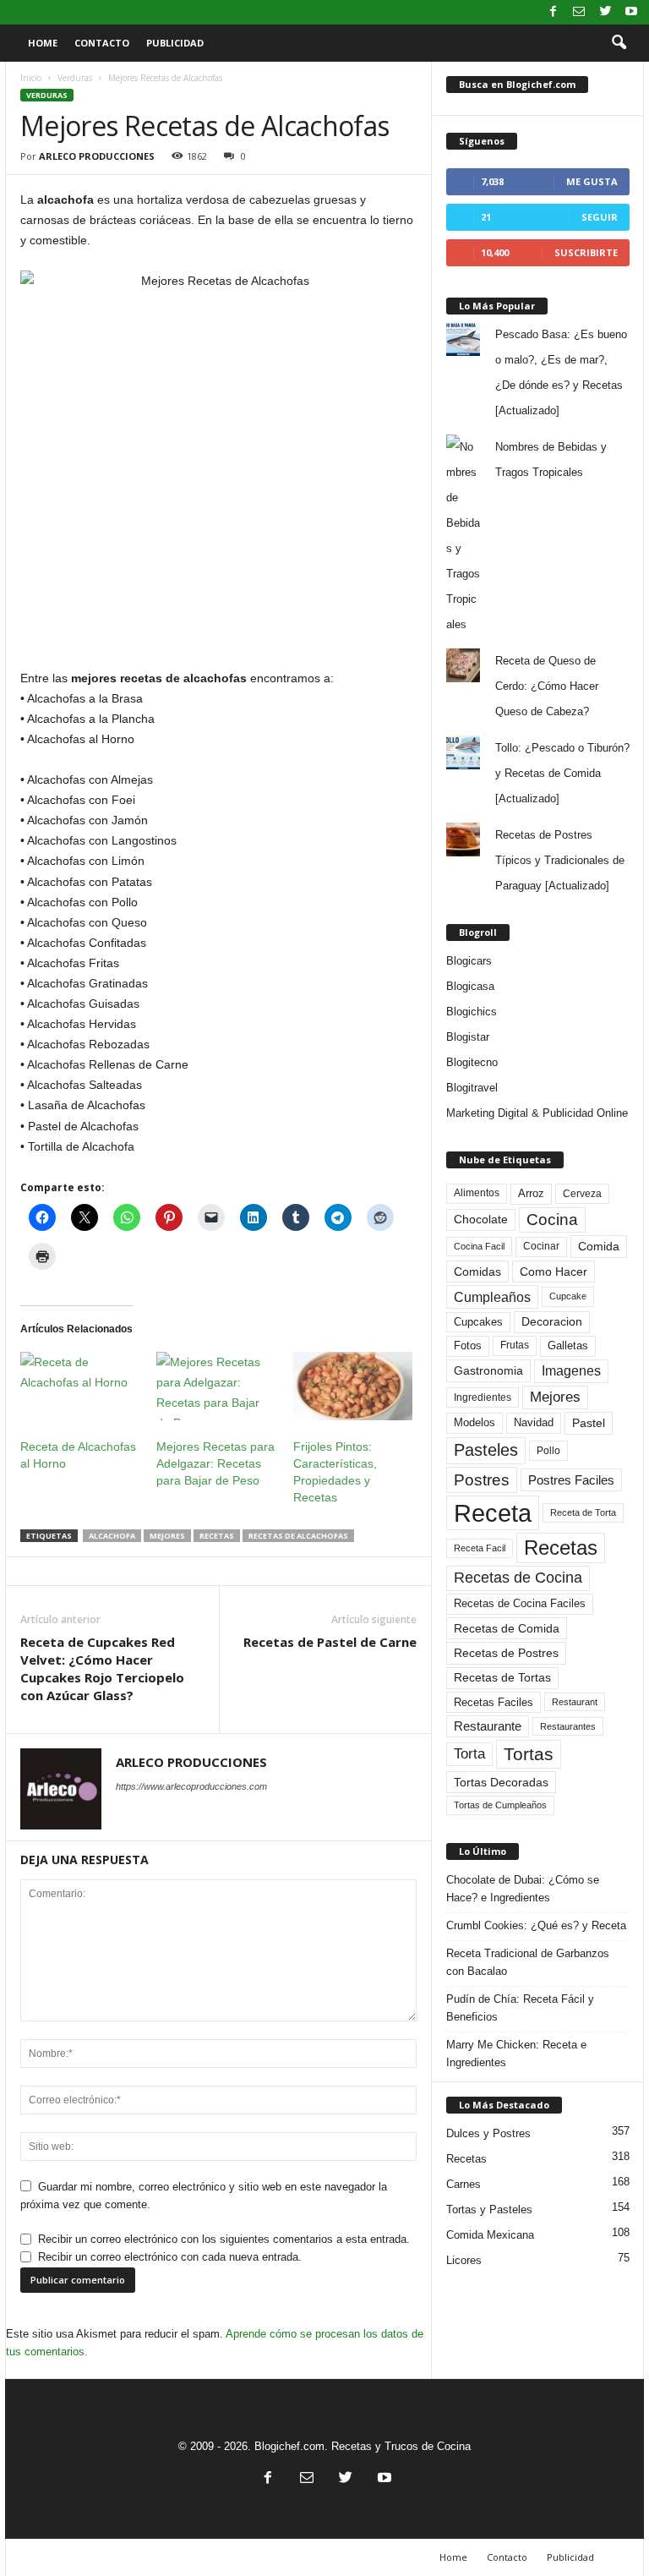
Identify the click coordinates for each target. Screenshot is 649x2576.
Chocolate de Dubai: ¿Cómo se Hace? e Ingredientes (523, 1889)
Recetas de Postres (506, 1653)
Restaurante (488, 1726)
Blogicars (469, 961)
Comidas (477, 1272)
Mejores (167, 1536)
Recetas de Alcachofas (298, 1536)
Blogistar (468, 1037)
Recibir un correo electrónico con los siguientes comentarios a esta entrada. (224, 2239)
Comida (599, 1246)
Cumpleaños (492, 1297)
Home (43, 43)
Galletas (568, 1346)
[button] (619, 43)
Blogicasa (470, 986)
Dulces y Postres (488, 2133)
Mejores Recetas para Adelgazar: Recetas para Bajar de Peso (215, 1463)
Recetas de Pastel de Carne (330, 1642)
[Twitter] (605, 12)
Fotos (468, 1345)
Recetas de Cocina (518, 1578)
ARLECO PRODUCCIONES (97, 156)
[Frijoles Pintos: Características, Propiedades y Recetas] (353, 1386)
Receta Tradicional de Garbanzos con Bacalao (528, 1962)
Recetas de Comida (507, 1628)
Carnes (464, 2184)
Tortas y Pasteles (489, 2210)
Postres (482, 1479)
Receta (493, 1513)
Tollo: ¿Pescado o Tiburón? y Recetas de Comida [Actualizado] (562, 773)
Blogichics (472, 1012)
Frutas (515, 1345)
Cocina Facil (479, 1246)
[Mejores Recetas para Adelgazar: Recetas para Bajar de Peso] (216, 1386)
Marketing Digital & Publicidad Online (537, 1113)
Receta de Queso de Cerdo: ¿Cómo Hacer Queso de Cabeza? (547, 686)
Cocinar (541, 1246)
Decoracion (552, 1322)
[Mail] (579, 12)
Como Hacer (554, 1272)
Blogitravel (472, 1088)
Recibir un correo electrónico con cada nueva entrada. (170, 2257)
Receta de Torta (583, 1512)
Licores (464, 2260)
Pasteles (486, 1450)
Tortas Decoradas (501, 1782)
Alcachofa (112, 1536)
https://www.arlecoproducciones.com (191, 1786)
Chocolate (481, 1220)
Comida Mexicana (490, 2235)
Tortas (529, 1754)
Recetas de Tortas (502, 1677)
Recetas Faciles (494, 1702)
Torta (469, 1754)
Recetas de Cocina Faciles (520, 1604)
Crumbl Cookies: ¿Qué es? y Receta (536, 1925)
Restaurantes (568, 1726)
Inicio (31, 78)
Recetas (217, 1536)
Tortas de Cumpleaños (500, 1805)
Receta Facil (480, 1548)
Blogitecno (472, 1062)
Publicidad (175, 43)
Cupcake (568, 1296)
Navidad (534, 1422)
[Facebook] (553, 12)
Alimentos (477, 1193)
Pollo (548, 1451)
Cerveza (582, 1194)
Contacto (102, 43)
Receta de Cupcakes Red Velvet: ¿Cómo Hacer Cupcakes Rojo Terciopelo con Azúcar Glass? (102, 1668)
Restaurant (575, 1702)
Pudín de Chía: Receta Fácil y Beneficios (520, 2008)
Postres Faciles (571, 1480)
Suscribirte (586, 252)
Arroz (531, 1193)
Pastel (589, 1423)
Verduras (75, 78)
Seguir (600, 217)
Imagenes (571, 1371)
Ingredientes (483, 1397)
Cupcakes (478, 1322)
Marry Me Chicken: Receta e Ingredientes (516, 2054)
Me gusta (592, 181)
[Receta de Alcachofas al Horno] (80, 1386)
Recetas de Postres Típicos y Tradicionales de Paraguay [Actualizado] (560, 860)
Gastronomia (488, 1370)
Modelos (474, 1422)
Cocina (552, 1220)
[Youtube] (631, 12)
